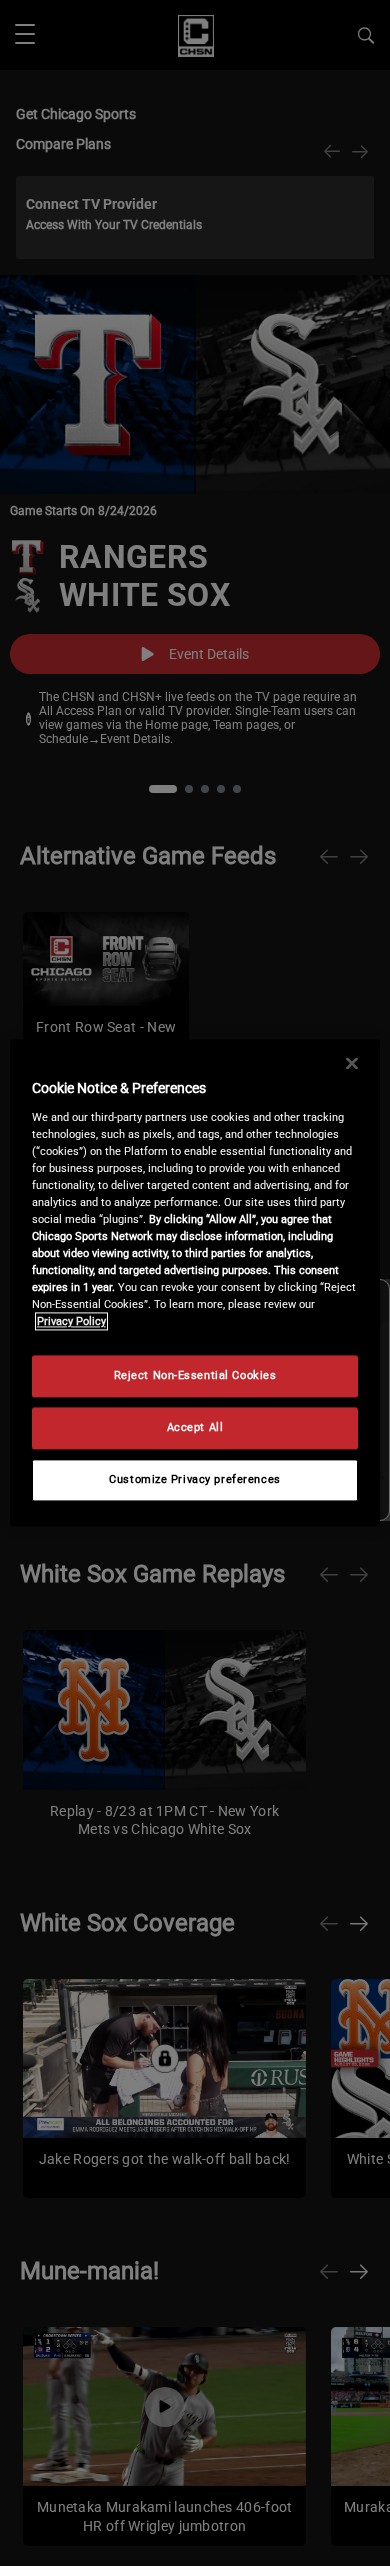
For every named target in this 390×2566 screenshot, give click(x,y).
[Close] (352, 1063)
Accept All (195, 1428)
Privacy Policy (71, 1322)
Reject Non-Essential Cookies (195, 1376)
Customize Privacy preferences (195, 1480)
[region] (195, 1282)
